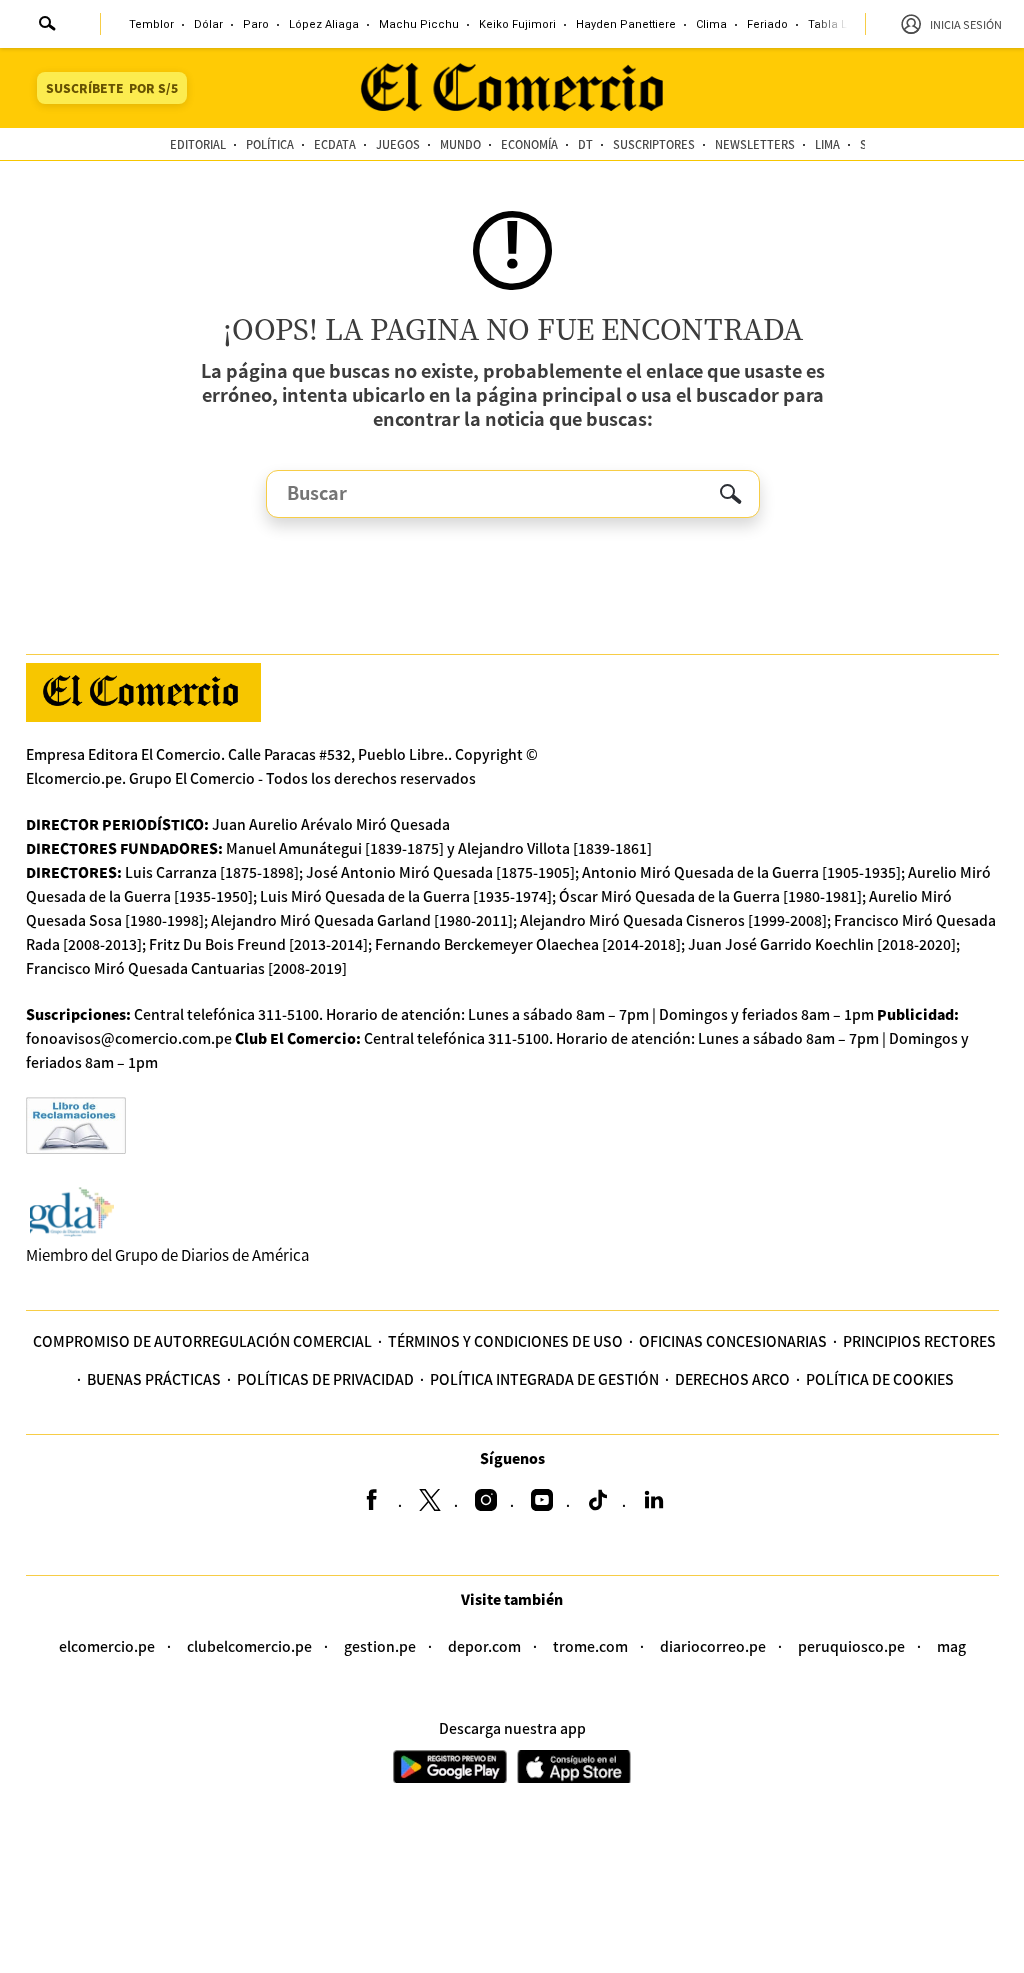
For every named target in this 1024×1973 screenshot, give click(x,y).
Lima (827, 144)
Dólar (208, 24)
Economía (529, 144)
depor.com (484, 1646)
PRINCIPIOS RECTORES (919, 1341)
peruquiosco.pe (851, 1646)
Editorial (198, 144)
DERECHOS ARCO (732, 1379)
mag (951, 1646)
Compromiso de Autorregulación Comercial (202, 1341)
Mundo (460, 144)
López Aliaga (324, 24)
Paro (256, 24)
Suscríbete (112, 87)
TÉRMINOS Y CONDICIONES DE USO (505, 1341)
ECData (335, 144)
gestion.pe (380, 1646)
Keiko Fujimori (517, 24)
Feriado (767, 24)
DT (585, 144)
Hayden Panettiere (626, 24)
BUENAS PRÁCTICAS (154, 1379)
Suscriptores (654, 144)
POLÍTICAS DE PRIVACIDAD (325, 1379)
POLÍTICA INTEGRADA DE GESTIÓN (544, 1379)
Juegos (398, 144)
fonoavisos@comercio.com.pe (129, 1038)
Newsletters (755, 144)
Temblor (151, 24)
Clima (711, 24)
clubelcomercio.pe (249, 1646)
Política (270, 144)
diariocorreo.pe (713, 1646)
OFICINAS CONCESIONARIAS (733, 1341)
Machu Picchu (419, 24)
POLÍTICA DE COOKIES (880, 1379)
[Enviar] (48, 26)
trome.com (590, 1646)
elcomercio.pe (107, 1646)
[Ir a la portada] (143, 692)
